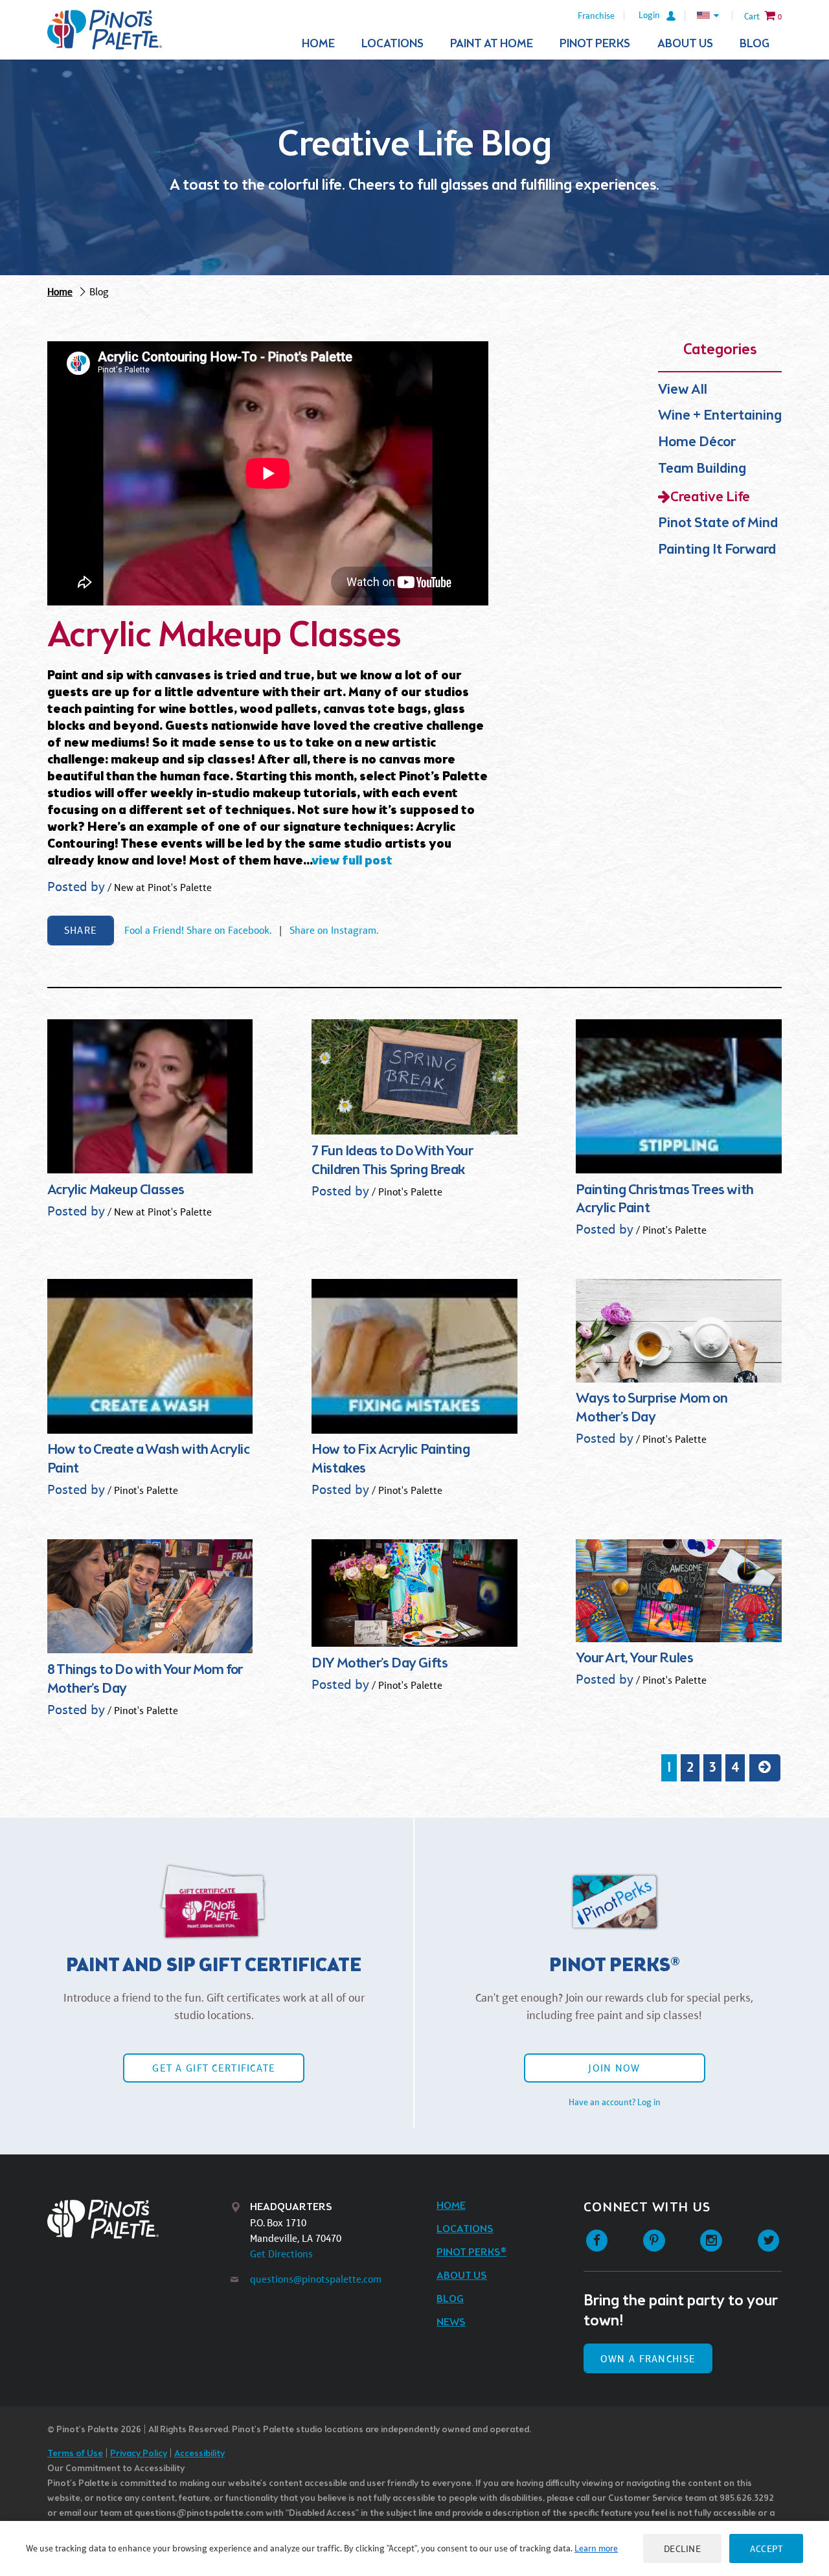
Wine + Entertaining (720, 416)
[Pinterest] (654, 2241)
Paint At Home (492, 44)
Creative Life (710, 498)
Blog (755, 44)
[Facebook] (597, 2241)
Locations (392, 44)
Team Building (702, 469)
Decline (683, 2548)
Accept (766, 2548)
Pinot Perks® (471, 2253)
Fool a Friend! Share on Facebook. (198, 930)
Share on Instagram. (334, 930)
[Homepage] (105, 30)
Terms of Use (75, 2454)
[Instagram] (711, 2241)
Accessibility (199, 2454)
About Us (685, 44)
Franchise (596, 16)
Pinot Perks (595, 44)
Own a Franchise (648, 2359)
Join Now (614, 2068)
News (451, 2322)
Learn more (596, 2548)
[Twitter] (768, 2241)
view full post (352, 861)
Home (318, 44)
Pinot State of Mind (718, 524)
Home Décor (697, 443)
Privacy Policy (139, 2454)
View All (683, 390)
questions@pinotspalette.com (316, 2279)
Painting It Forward (717, 550)
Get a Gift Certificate (214, 2068)
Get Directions (281, 2254)
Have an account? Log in (615, 2102)
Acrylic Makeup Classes (224, 637)
